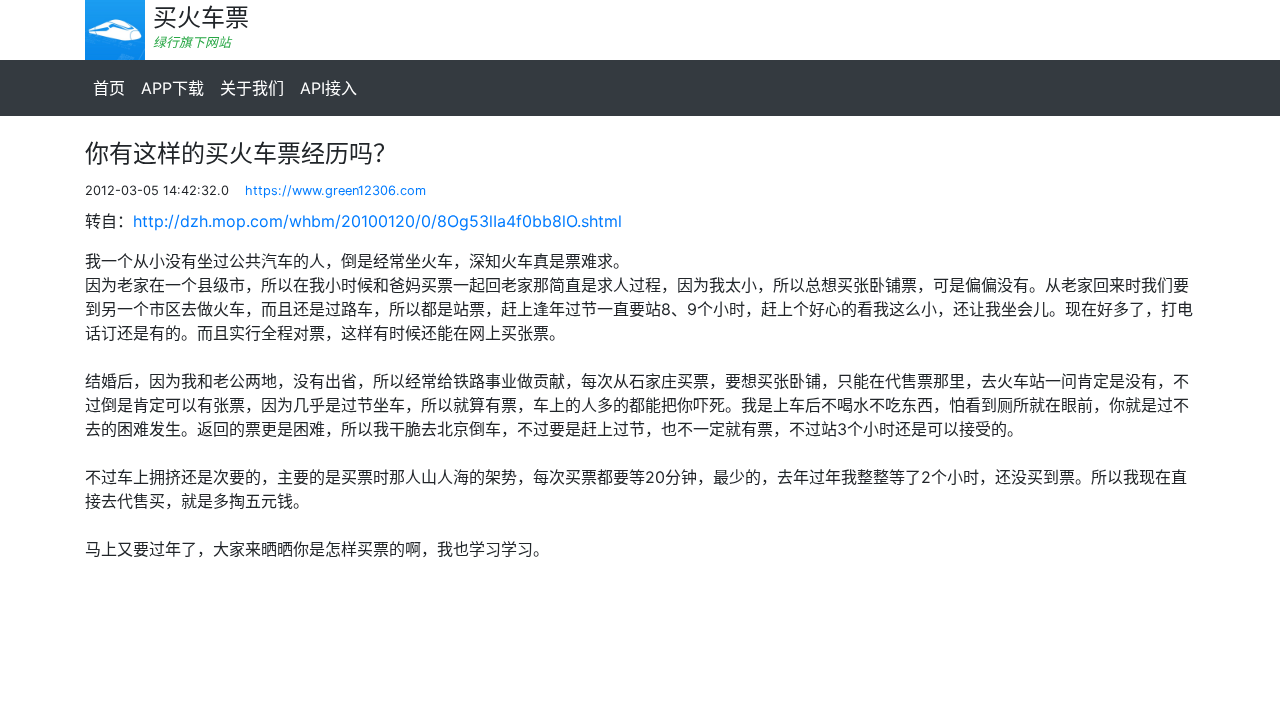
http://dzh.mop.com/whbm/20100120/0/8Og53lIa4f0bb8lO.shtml (377, 221)
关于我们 (252, 88)
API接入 (328, 88)
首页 (109, 88)
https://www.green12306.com (335, 190)
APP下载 (172, 88)
